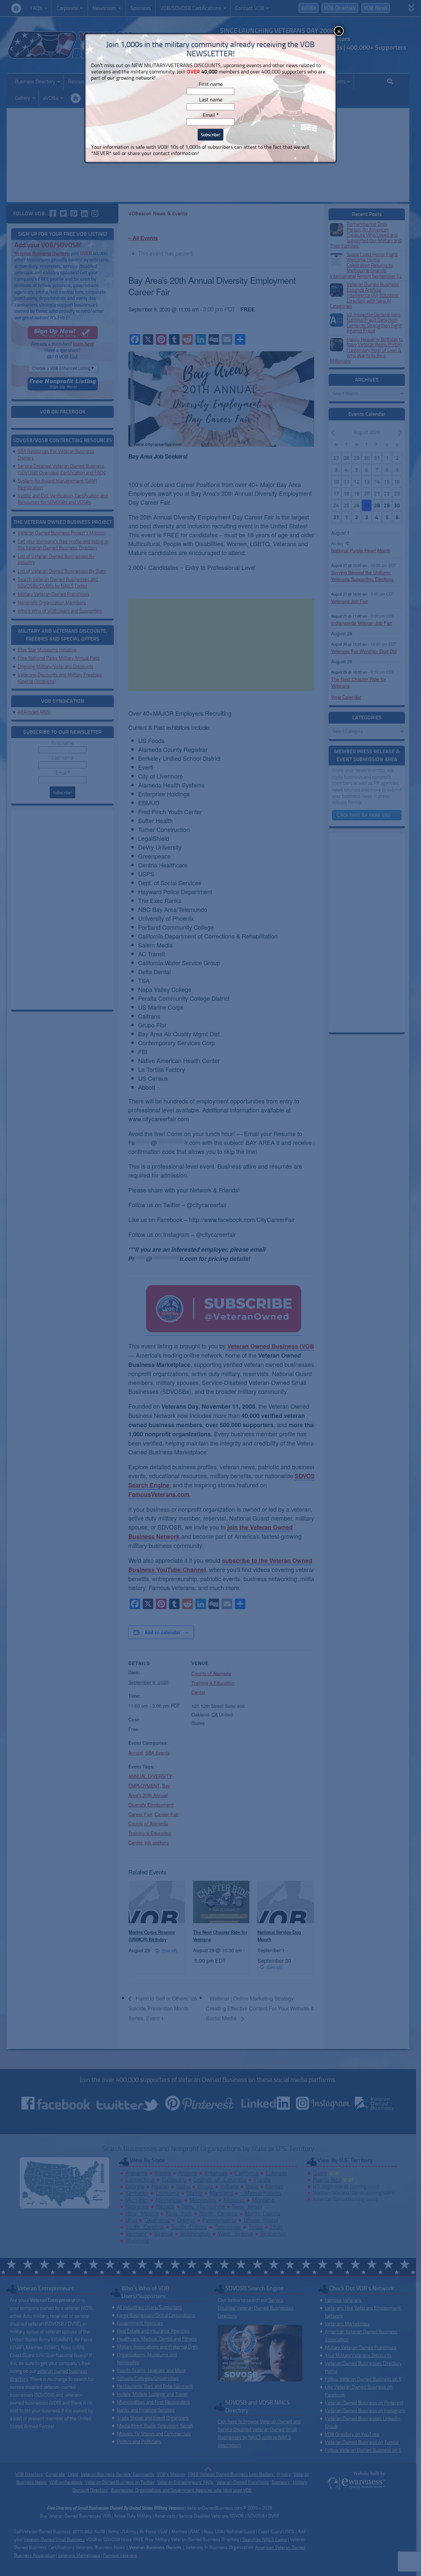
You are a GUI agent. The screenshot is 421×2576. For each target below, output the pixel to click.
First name (211, 84)
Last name (211, 100)
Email (211, 115)
